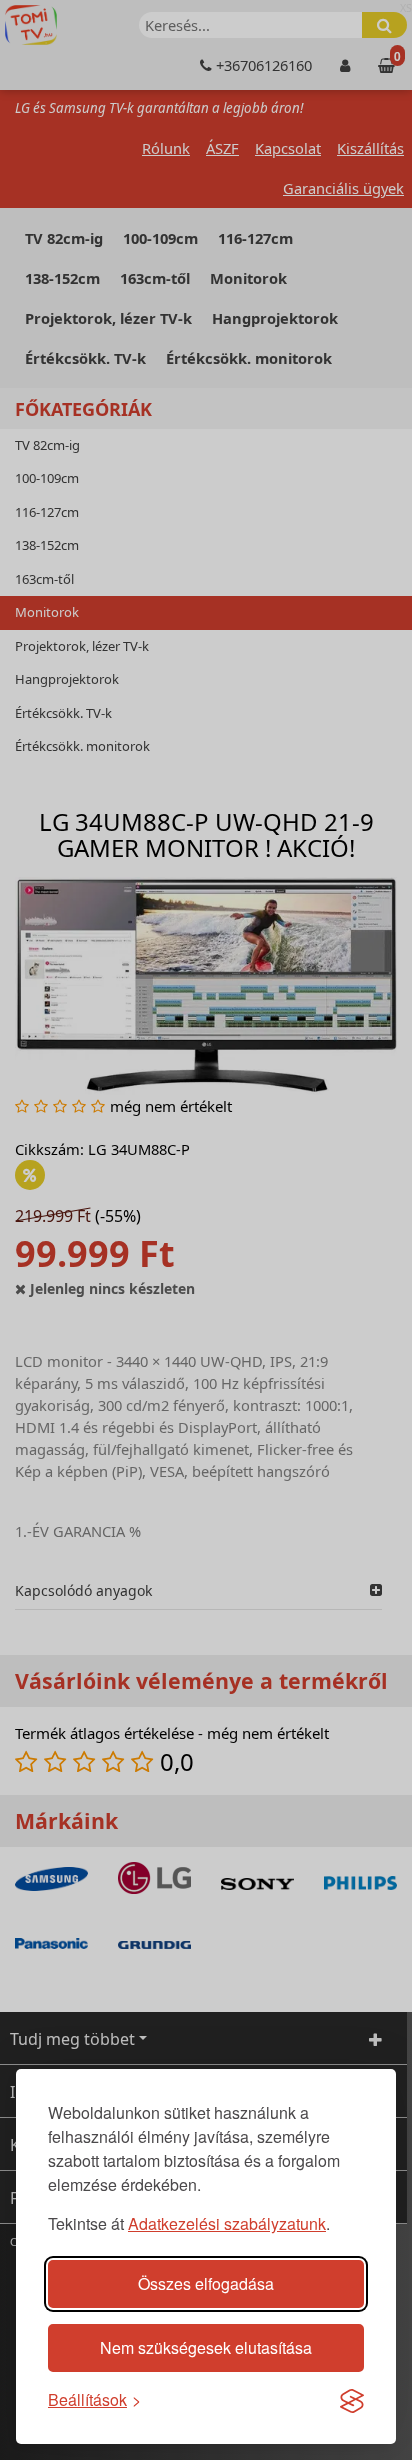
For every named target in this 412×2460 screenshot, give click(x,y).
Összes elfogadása (206, 2283)
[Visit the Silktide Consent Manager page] (352, 2400)
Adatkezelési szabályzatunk (227, 2223)
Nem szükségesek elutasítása (206, 2347)
